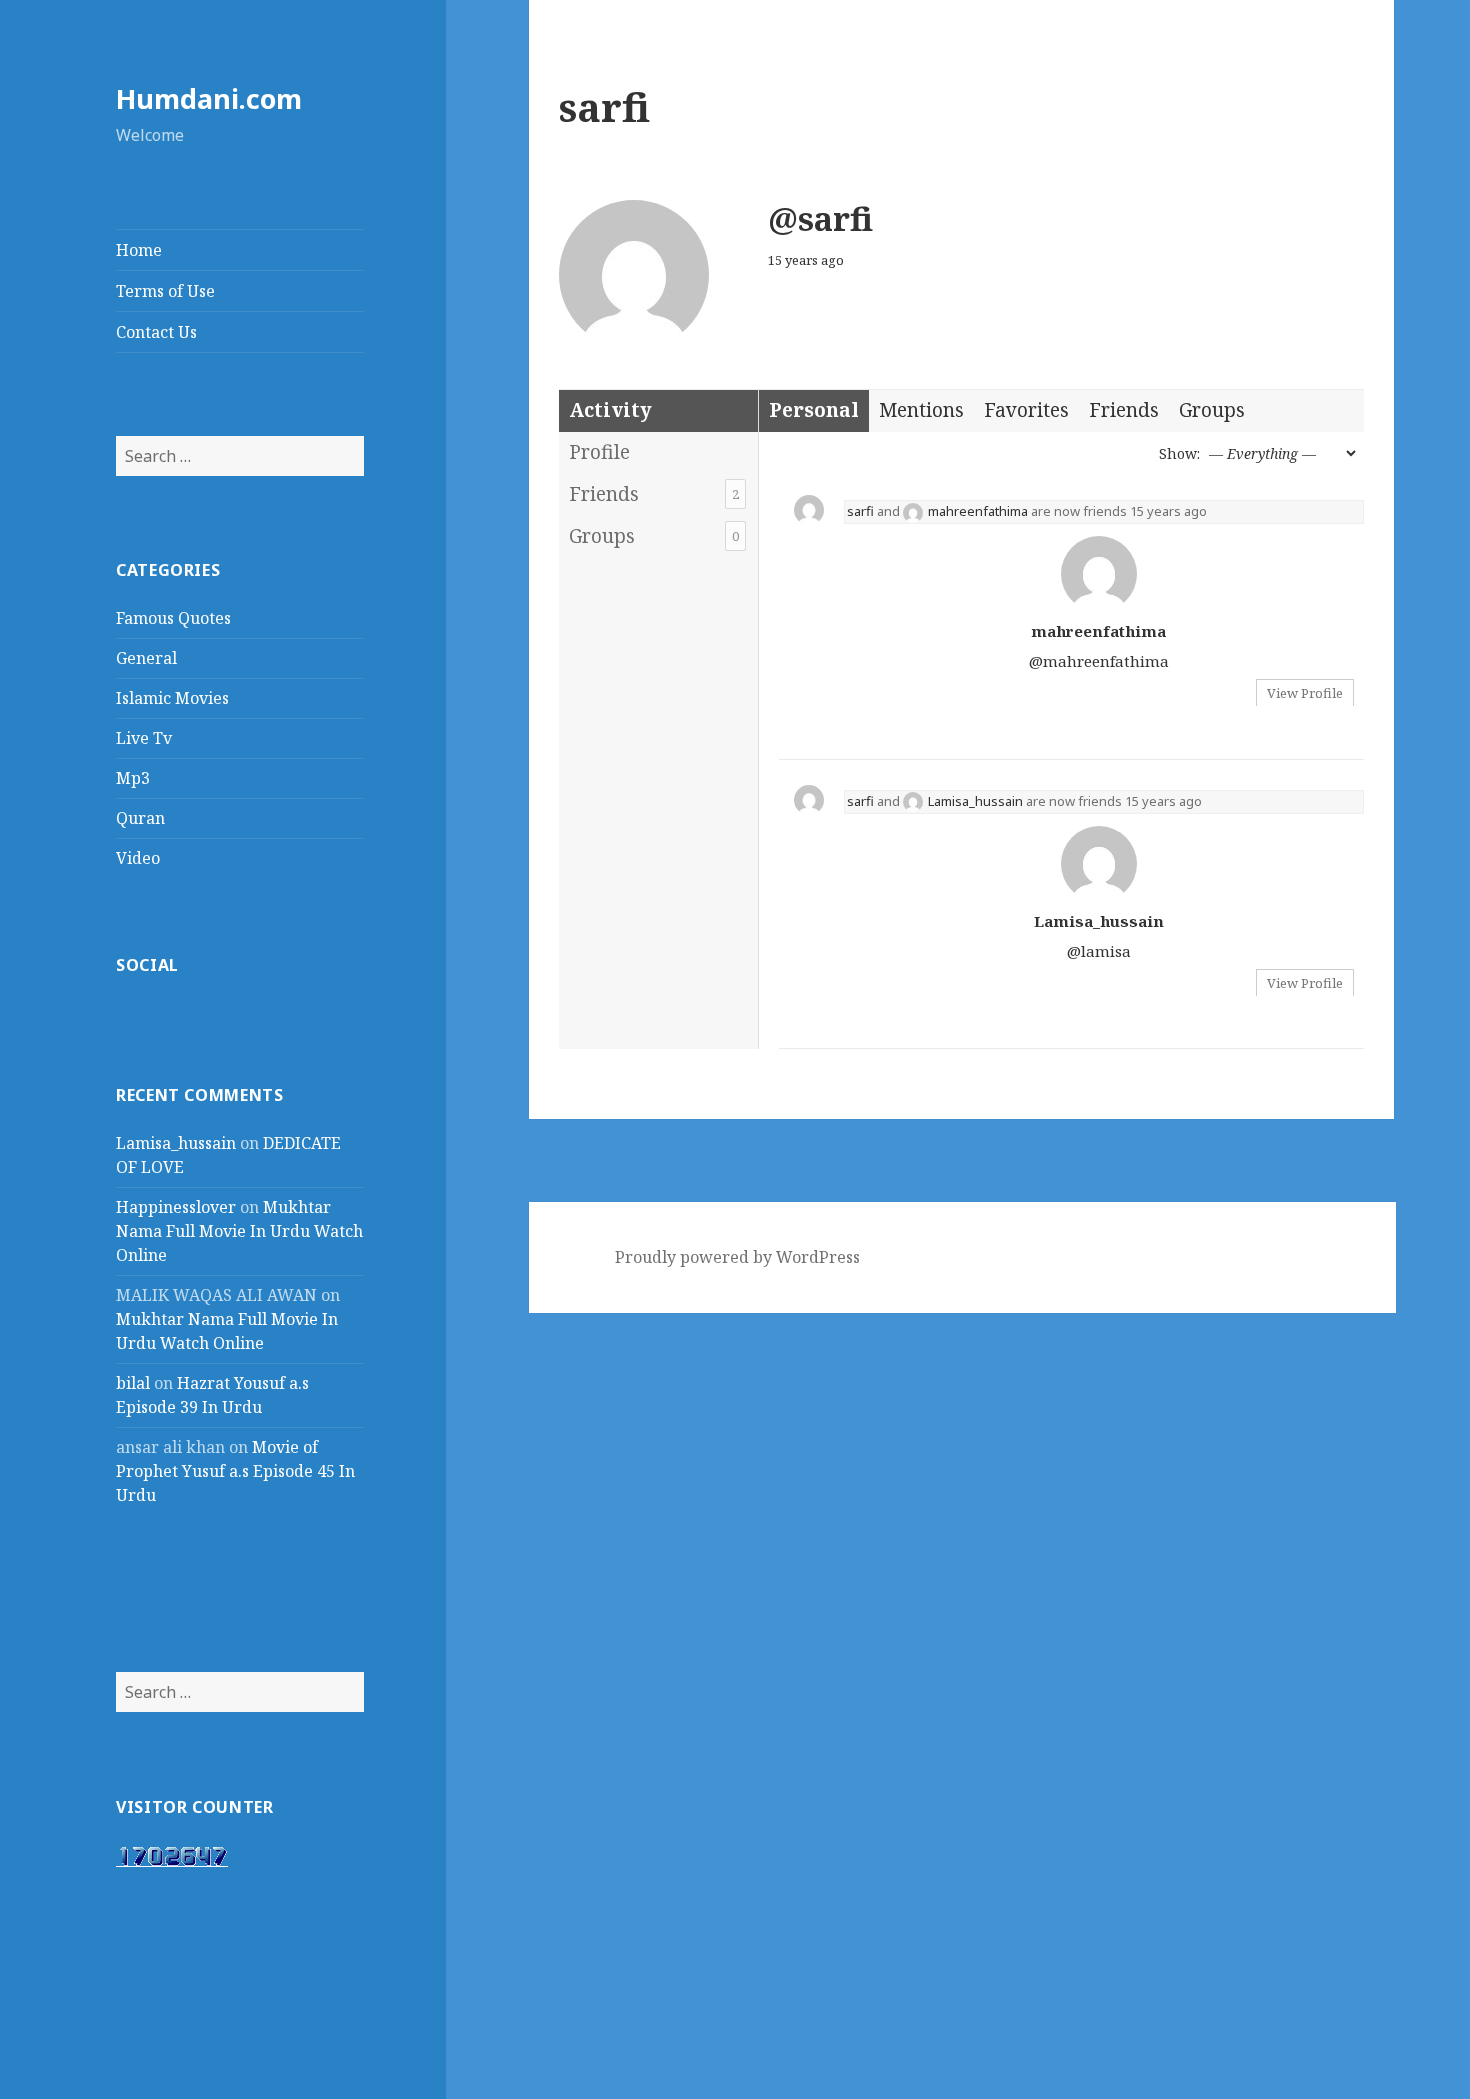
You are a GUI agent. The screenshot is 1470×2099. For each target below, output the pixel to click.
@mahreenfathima (1099, 661)
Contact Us (156, 332)
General (146, 658)
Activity (610, 410)
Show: (1179, 453)
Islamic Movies (172, 698)
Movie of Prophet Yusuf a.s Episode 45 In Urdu (235, 1471)
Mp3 (133, 778)
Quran (140, 818)
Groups (654, 536)
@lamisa (1099, 951)
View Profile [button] (1305, 693)
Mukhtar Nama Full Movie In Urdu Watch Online (239, 1231)
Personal (814, 410)
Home (139, 250)
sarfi (860, 511)
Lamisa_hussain (176, 1143)
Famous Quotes (173, 618)
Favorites (1026, 410)
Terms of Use (165, 291)
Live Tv (144, 738)
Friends (654, 494)
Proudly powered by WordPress (737, 1257)
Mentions (921, 410)
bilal (133, 1383)
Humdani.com (209, 98)
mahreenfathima (978, 511)
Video (138, 858)
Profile (599, 452)
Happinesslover (176, 1207)
